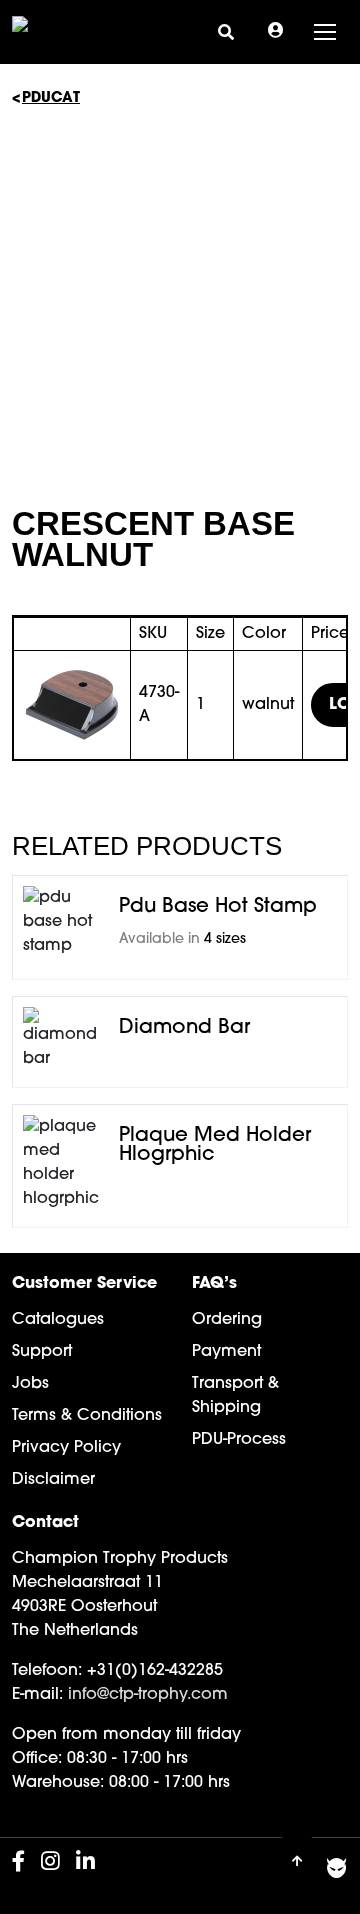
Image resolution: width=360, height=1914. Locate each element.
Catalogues (58, 1320)
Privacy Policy (66, 1448)
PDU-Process (239, 1440)
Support (42, 1352)
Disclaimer (53, 1480)
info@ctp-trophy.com (148, 1695)
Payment (226, 1352)
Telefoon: (47, 1671)
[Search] (226, 31)
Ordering (227, 1320)
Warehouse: (58, 1783)
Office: (37, 1759)
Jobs (30, 1384)
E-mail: (37, 1695)
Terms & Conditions (87, 1416)
